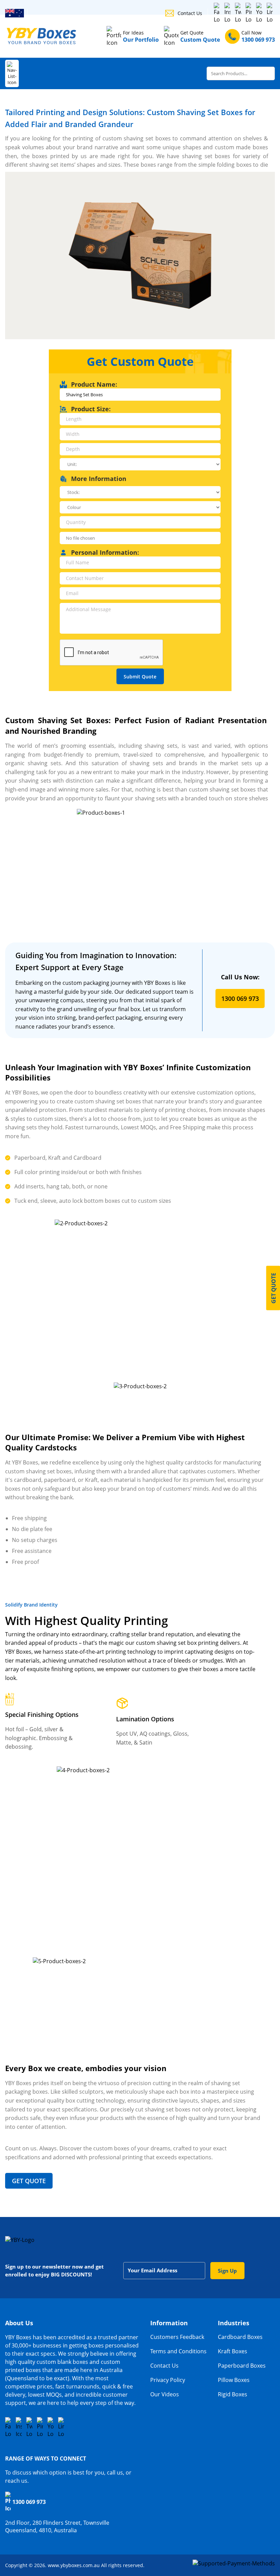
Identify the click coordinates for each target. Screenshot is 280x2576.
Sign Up (227, 2271)
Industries (234, 2323)
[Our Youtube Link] (51, 2427)
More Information (99, 479)
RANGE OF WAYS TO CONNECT (46, 2458)
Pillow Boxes (234, 2380)
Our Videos (165, 2394)
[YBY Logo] (42, 36)
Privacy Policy (168, 2380)
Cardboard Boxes (240, 2337)
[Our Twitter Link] (238, 13)
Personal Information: (105, 552)
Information (169, 2323)
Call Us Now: (240, 977)
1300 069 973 (240, 998)
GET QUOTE (29, 2181)
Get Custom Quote (140, 361)
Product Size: (91, 409)
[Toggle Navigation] (12, 73)
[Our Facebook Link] (8, 2427)
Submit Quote (140, 677)
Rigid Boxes (233, 2394)
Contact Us (190, 13)
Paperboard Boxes (242, 2366)
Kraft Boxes (233, 2351)
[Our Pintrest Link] (249, 13)
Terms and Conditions (178, 2351)
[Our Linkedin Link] (61, 2427)
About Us (19, 2323)
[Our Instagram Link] (227, 13)
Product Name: (94, 384)
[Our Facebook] (217, 13)
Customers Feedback (177, 2337)
